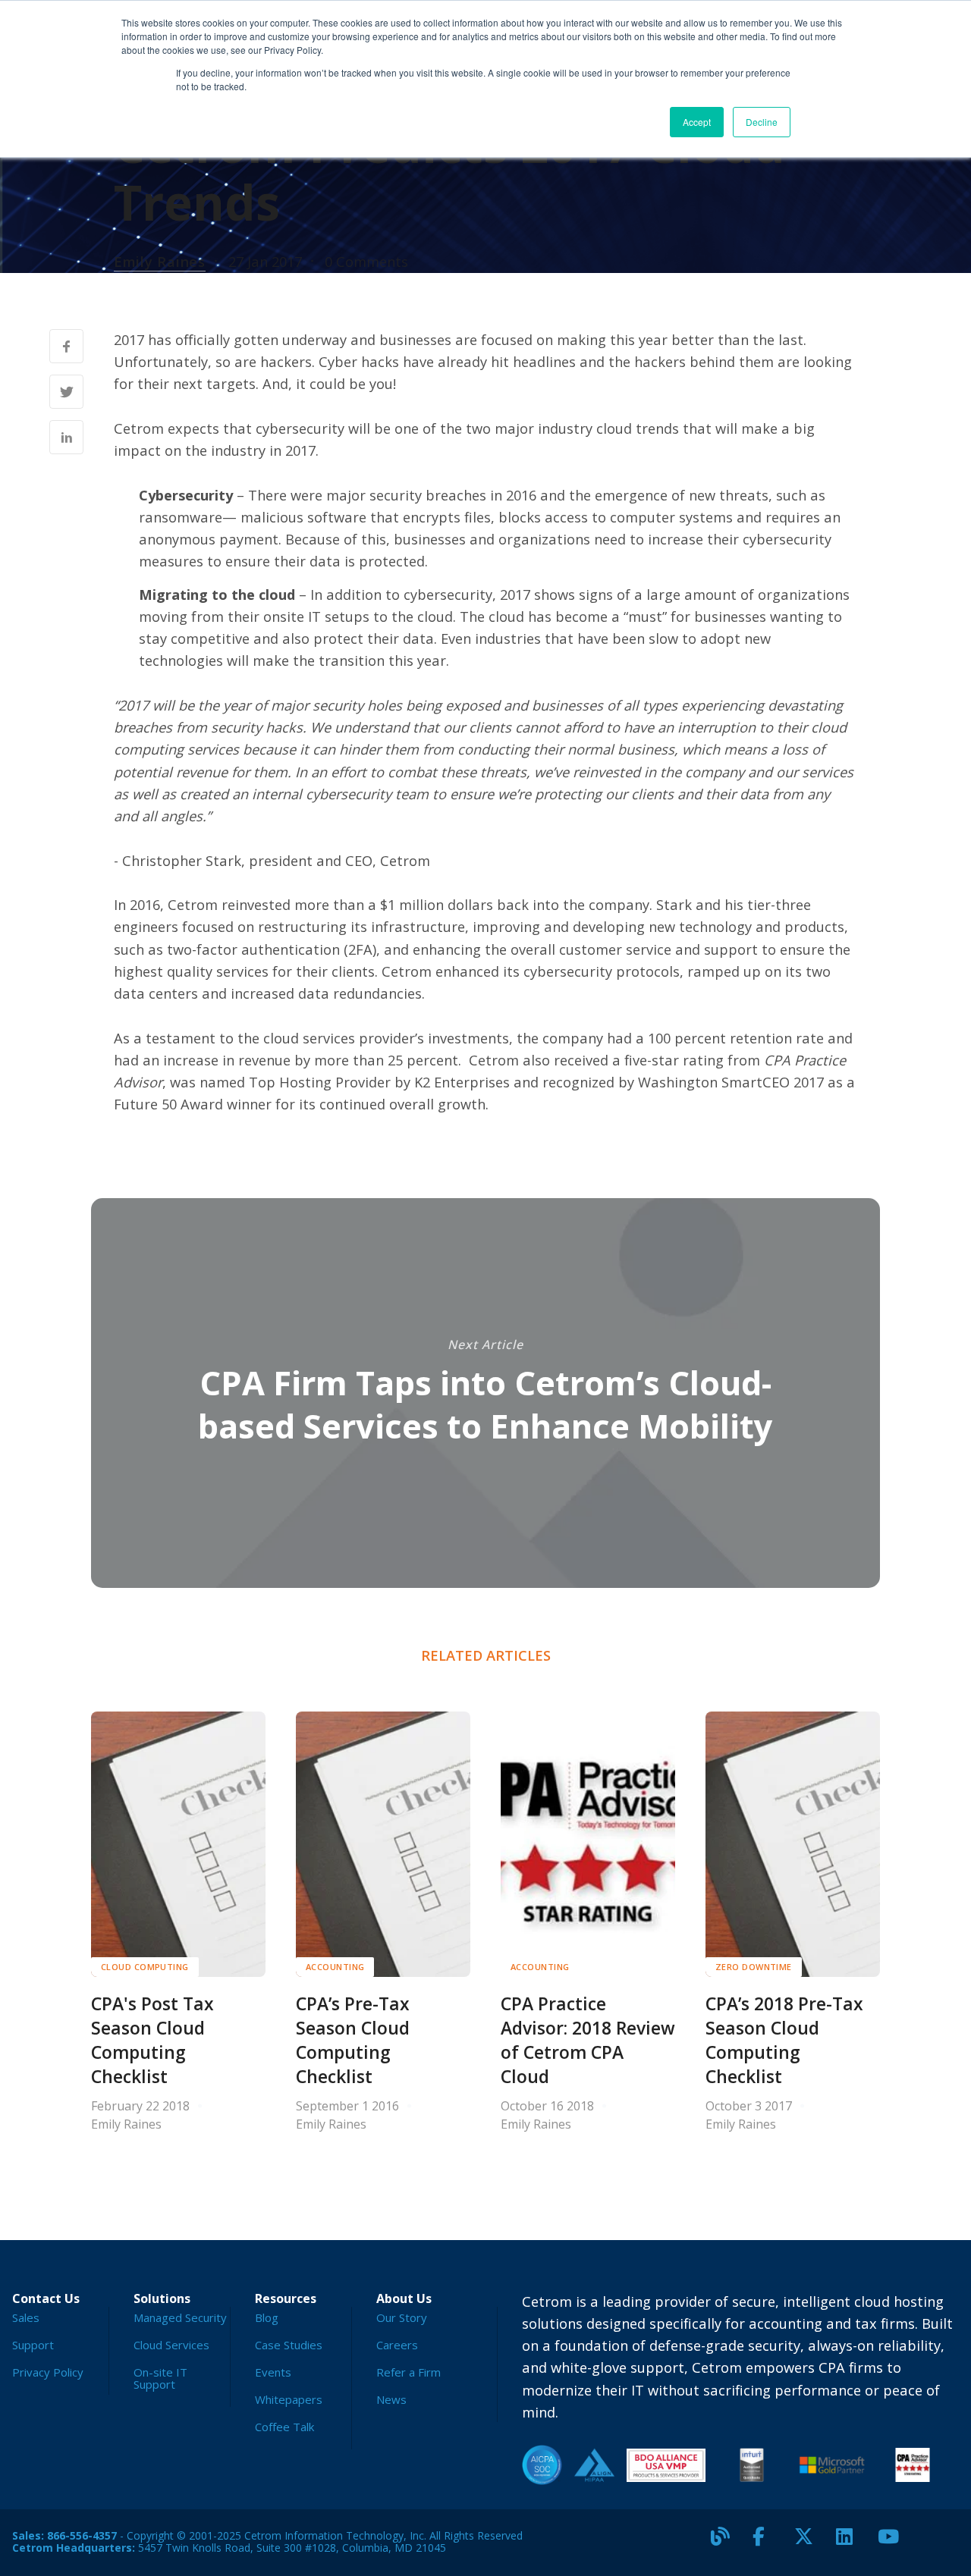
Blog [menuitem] (267, 2317)
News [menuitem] (391, 2399)
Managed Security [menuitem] (180, 2317)
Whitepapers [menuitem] (289, 2399)
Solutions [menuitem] (162, 2298)
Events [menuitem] (273, 2372)
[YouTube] (893, 2543)
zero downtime (754, 1967)
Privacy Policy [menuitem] (48, 2372)
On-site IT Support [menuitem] (160, 2378)
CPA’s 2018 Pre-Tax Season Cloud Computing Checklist (784, 2040)
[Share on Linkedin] (66, 437)
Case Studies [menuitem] (289, 2345)
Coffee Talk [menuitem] (284, 2427)
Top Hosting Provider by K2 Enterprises (379, 1082)
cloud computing (145, 1967)
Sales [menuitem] (26, 2317)
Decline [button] (762, 122)
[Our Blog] (726, 2543)
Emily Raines (160, 261)
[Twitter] (809, 2543)
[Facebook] (768, 2543)
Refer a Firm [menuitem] (409, 2372)
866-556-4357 (82, 2535)
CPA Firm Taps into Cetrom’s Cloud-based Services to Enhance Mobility (485, 1404)
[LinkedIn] (851, 2543)
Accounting (335, 1967)
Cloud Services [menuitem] (171, 2345)
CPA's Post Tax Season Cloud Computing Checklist (152, 2040)
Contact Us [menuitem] (46, 2298)
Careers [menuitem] (397, 2345)
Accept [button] (697, 122)
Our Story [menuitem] (402, 2317)
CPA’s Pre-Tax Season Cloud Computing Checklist (353, 2040)
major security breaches (406, 495)
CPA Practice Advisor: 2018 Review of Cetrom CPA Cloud (588, 2040)
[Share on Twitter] (66, 392)
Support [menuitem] (33, 2345)
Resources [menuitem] (286, 2298)
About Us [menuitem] (404, 2298)
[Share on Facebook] (66, 346)
